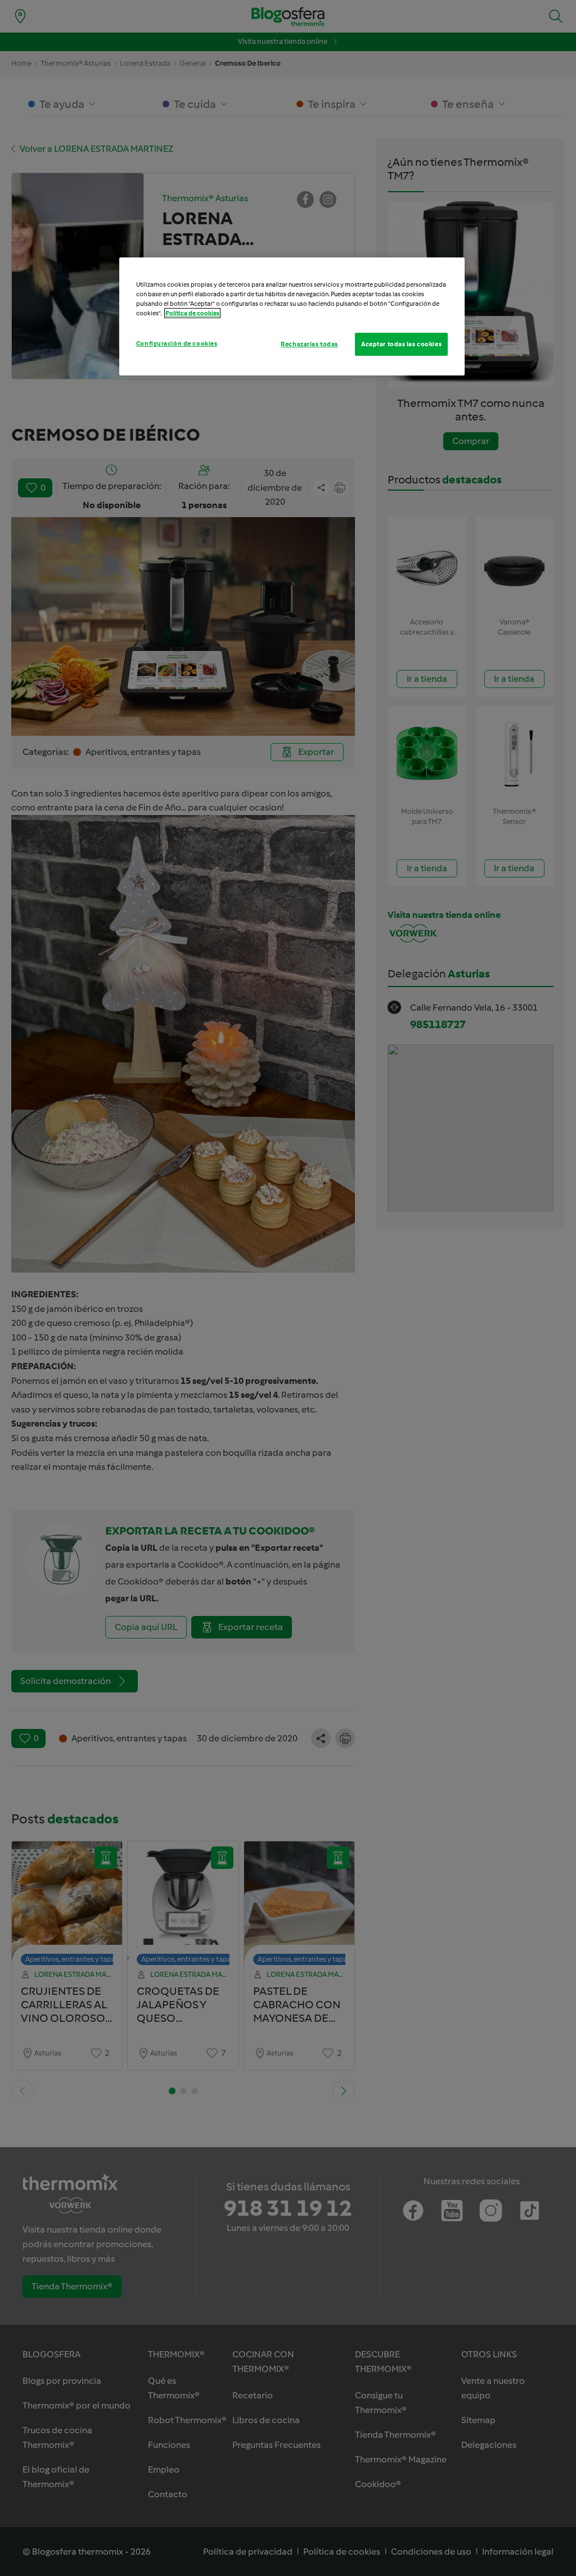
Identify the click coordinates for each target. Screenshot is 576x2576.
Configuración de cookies (177, 343)
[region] (292, 316)
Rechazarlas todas (309, 344)
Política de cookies (192, 313)
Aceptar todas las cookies (401, 344)
